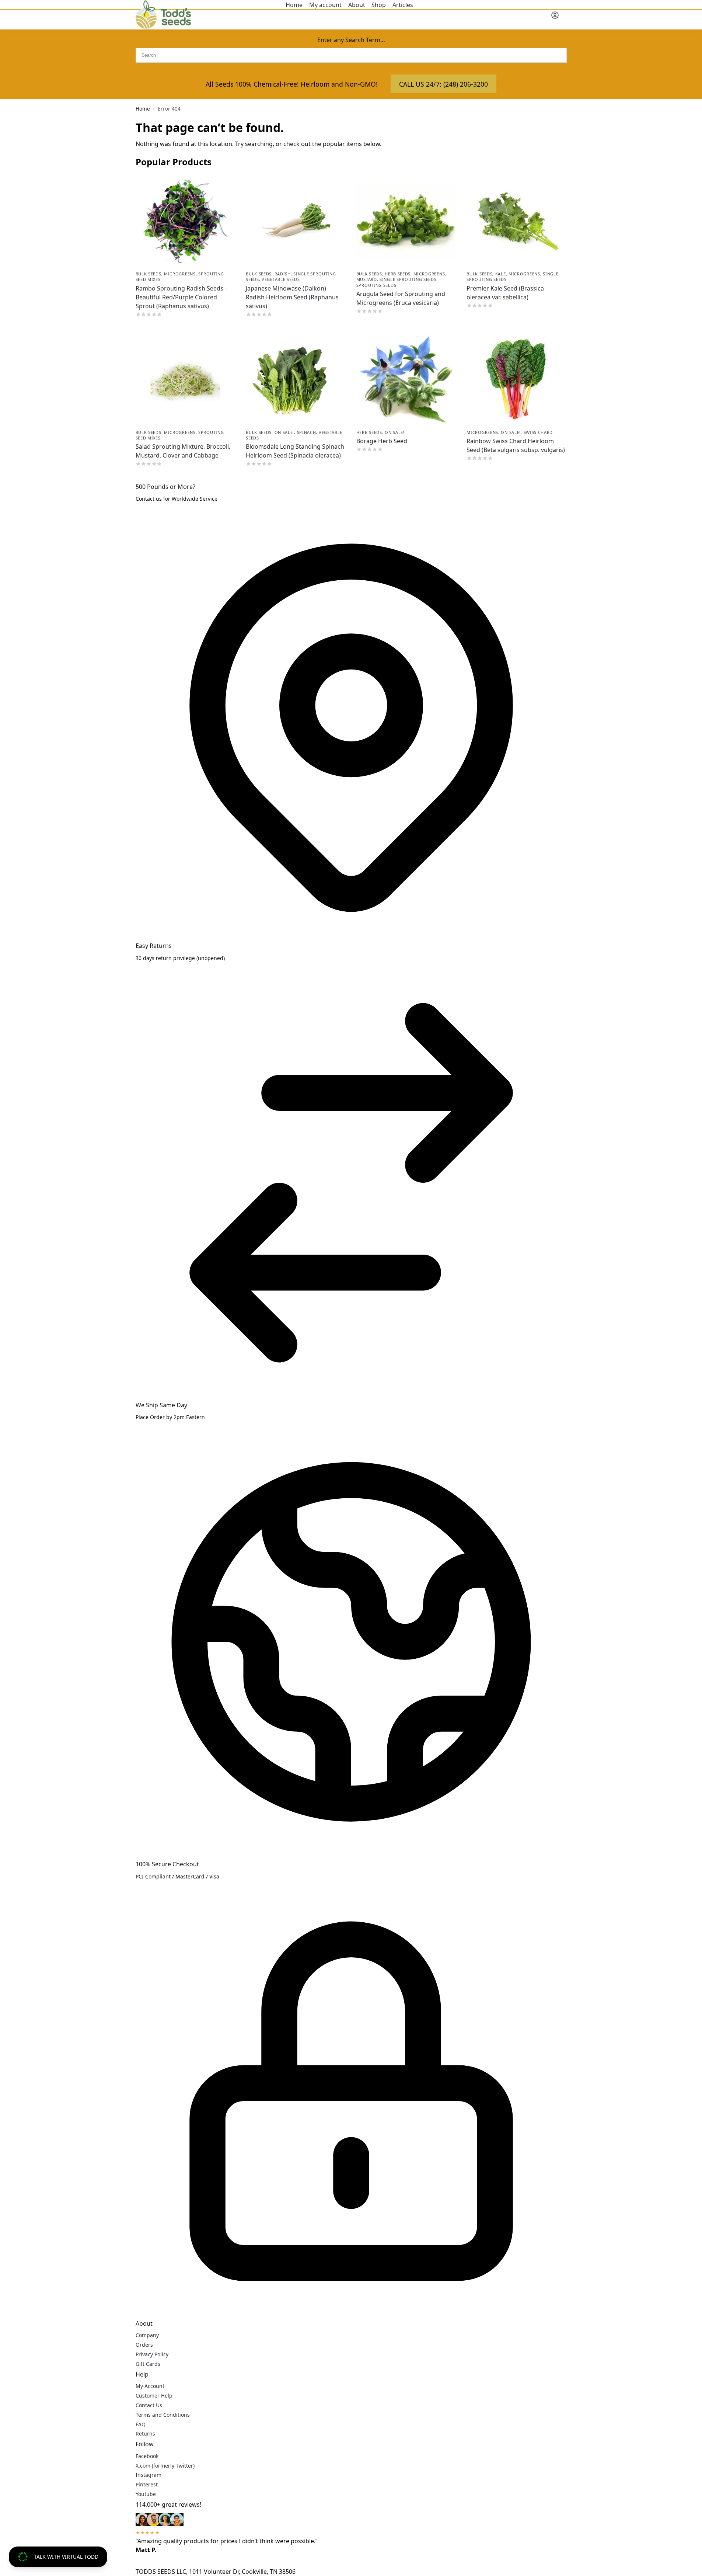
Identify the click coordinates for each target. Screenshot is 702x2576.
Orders (144, 2345)
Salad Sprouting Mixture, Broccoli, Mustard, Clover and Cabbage (183, 451)
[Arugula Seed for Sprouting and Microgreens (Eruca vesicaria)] (406, 220)
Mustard (367, 279)
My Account (150, 2386)
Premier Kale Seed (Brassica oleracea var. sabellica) (505, 293)
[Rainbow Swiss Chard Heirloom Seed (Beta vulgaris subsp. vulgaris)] (516, 379)
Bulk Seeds (149, 274)
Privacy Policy (152, 2354)
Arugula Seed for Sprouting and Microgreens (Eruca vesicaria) (401, 298)
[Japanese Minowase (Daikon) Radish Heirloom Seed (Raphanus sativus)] (296, 220)
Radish (283, 274)
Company (147, 2335)
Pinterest (147, 2484)
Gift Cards (148, 2364)
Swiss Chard (538, 432)
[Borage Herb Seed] (406, 379)
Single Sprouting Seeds (408, 279)
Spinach (307, 432)
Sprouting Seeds (376, 285)
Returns (145, 2434)
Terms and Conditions (163, 2415)
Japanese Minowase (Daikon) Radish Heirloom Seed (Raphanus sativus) (292, 297)
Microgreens (180, 274)
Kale (501, 274)
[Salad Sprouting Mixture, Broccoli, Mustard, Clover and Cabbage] (185, 379)
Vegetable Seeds (281, 279)
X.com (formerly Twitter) (165, 2466)
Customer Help (154, 2396)
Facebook (147, 2456)
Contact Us (149, 2405)
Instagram (149, 2475)
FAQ (141, 2424)
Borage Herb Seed (382, 441)
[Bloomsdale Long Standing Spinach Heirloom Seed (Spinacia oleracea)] (296, 379)
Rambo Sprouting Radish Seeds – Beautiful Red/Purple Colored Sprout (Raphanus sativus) (182, 297)
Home (143, 109)
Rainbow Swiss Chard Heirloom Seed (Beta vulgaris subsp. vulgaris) (516, 445)
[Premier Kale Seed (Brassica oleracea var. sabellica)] (516, 220)
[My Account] (555, 15)
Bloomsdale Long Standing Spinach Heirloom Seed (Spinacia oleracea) (295, 451)
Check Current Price (185, 325)
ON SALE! (284, 432)
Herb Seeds (398, 274)
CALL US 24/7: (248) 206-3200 (443, 84)
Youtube (146, 2494)
